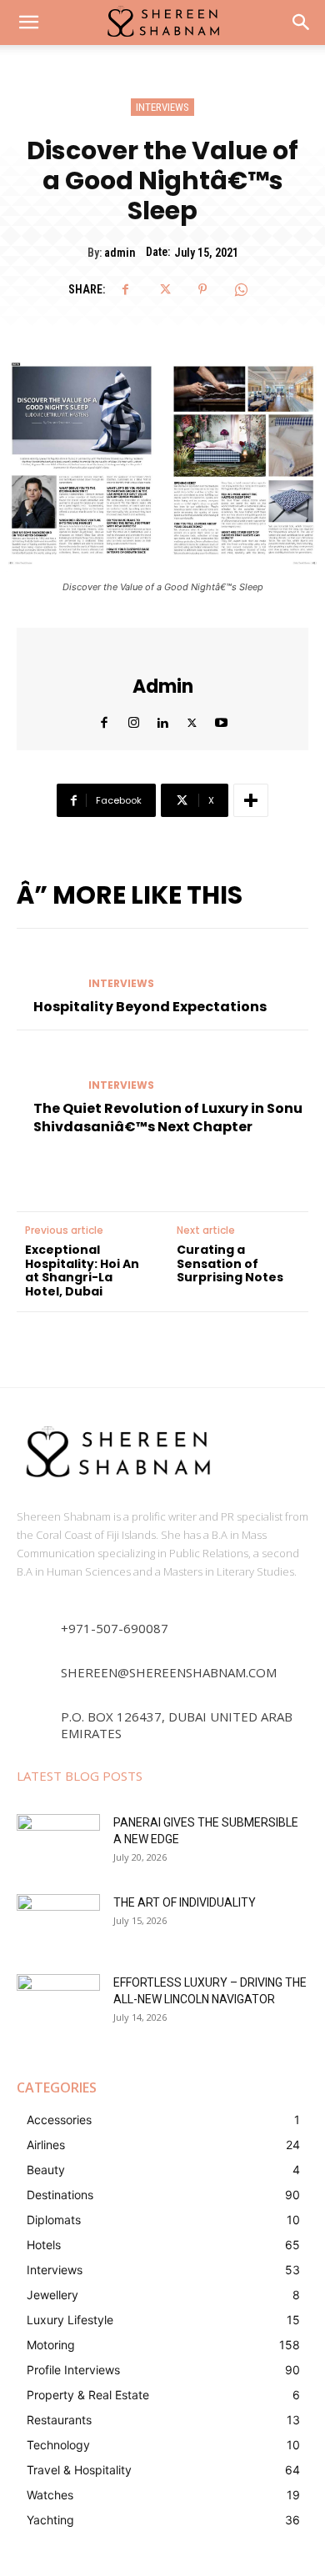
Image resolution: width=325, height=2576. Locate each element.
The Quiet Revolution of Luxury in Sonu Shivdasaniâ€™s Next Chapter (168, 1118)
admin (120, 253)
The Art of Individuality (185, 1902)
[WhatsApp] (241, 289)
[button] (302, 23)
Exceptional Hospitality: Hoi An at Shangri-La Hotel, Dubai (82, 1271)
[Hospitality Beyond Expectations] (46, 969)
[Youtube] (221, 719)
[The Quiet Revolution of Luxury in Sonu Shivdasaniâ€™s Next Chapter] (46, 1070)
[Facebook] (126, 289)
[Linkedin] (163, 719)
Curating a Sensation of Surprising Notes (230, 1264)
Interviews (162, 107)
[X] (164, 289)
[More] (251, 800)
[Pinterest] (202, 289)
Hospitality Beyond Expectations (150, 1007)
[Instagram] (134, 719)
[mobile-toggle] (28, 23)
